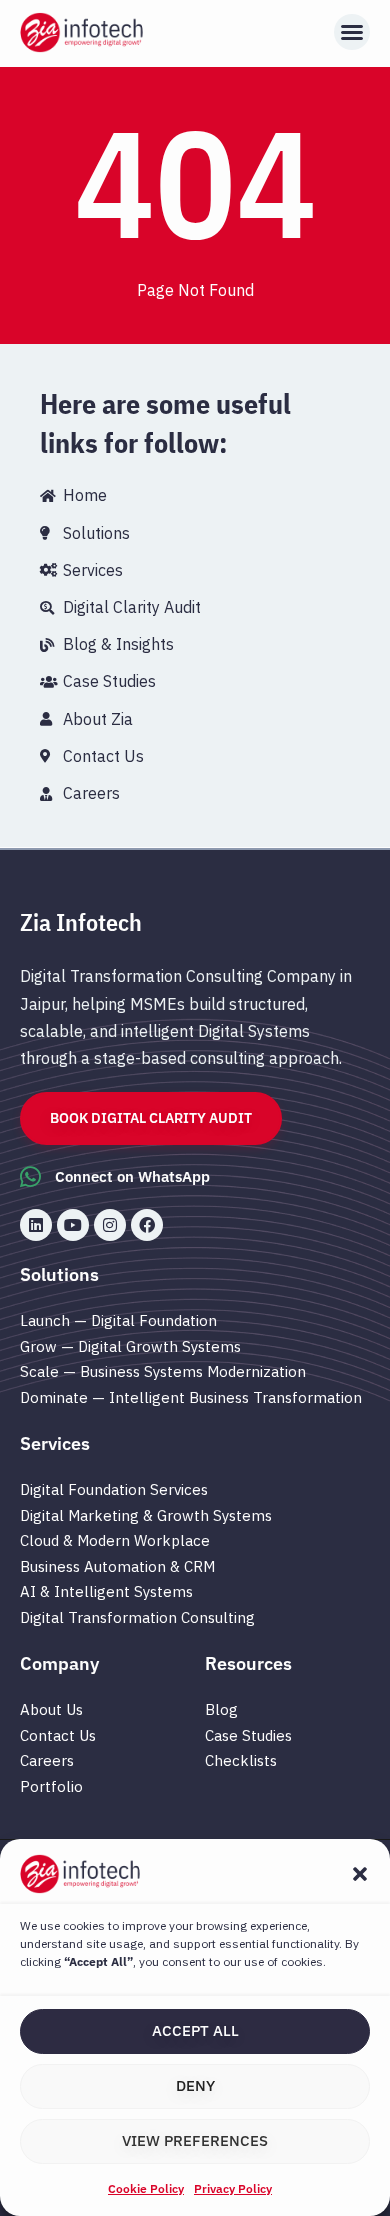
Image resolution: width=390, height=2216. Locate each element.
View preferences (195, 2140)
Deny (195, 2085)
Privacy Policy (233, 2188)
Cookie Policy (146, 2188)
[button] (360, 1874)
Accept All (195, 2030)
